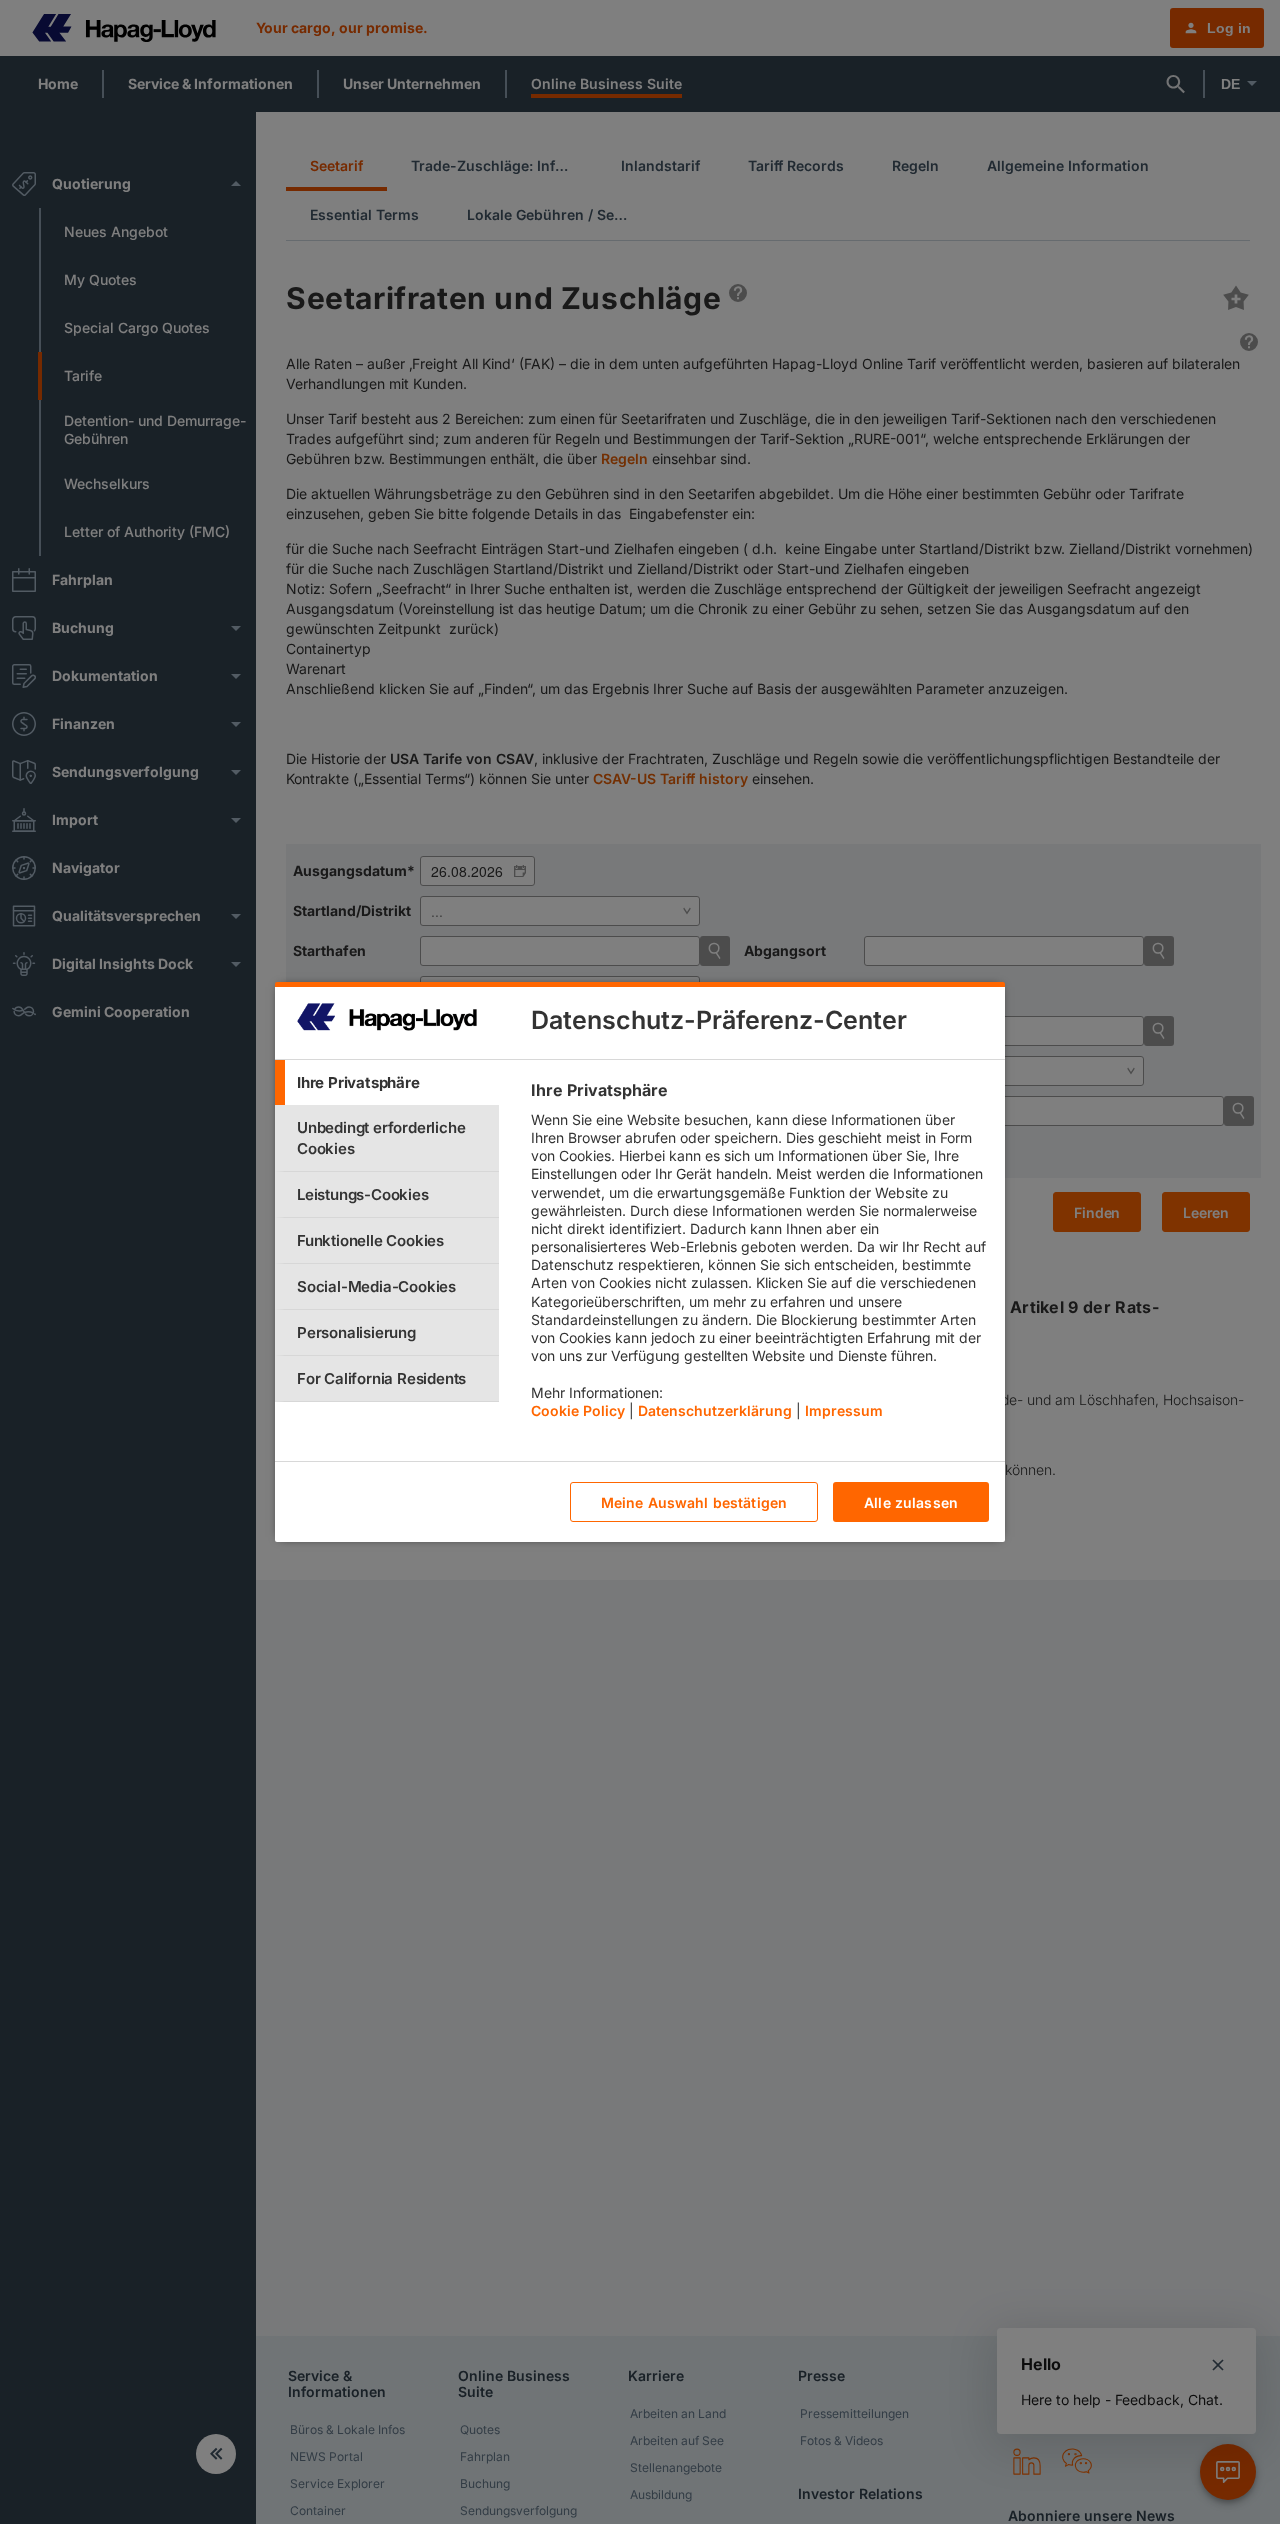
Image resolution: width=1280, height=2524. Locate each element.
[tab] (387, 1082)
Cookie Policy (578, 1410)
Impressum (844, 1410)
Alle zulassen (911, 1502)
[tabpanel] (759, 1255)
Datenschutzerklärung (715, 1410)
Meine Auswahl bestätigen (694, 1502)
